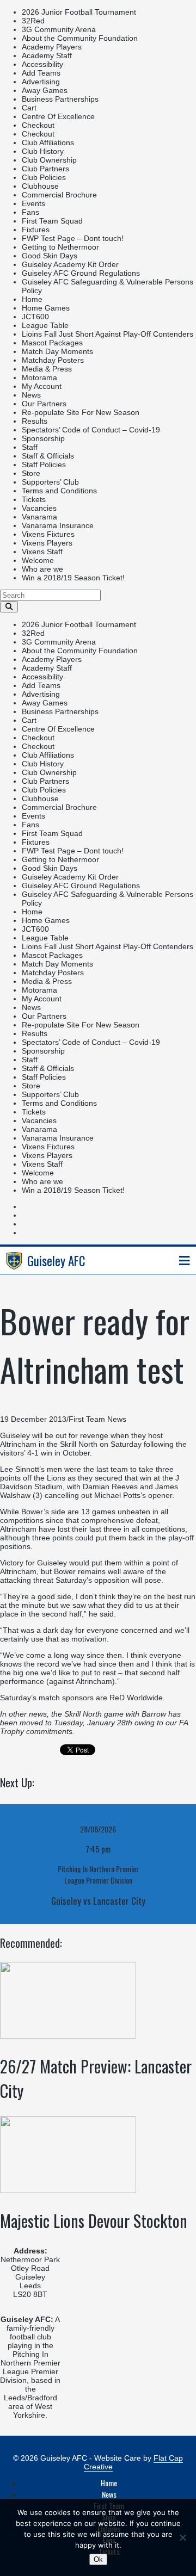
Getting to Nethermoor (60, 247)
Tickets (34, 499)
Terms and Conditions (59, 491)
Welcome (38, 560)
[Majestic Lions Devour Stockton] (68, 2190)
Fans (30, 212)
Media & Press (47, 369)
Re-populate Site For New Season (81, 412)
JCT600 (35, 317)
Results (35, 421)
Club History (43, 151)
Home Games (46, 308)
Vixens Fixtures (48, 534)
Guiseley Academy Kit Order (70, 264)
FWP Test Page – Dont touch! (73, 238)
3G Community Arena (59, 29)
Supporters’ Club (50, 482)
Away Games (45, 90)
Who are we (42, 569)
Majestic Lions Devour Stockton (94, 2221)
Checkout (38, 125)
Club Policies (44, 177)
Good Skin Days (50, 256)
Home (32, 299)
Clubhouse (40, 186)
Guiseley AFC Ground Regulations (81, 273)
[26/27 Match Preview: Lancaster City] (68, 2036)
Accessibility (42, 64)
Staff (30, 447)
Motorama (39, 377)
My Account (42, 386)
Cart (29, 108)
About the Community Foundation (80, 38)
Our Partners (44, 404)
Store (31, 473)
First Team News (97, 1419)
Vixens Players (47, 543)
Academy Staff (47, 55)
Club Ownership (49, 160)
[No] (182, 2537)
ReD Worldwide (136, 1698)
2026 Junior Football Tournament (79, 12)
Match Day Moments (57, 351)
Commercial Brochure (59, 195)
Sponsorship (43, 438)
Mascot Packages (52, 343)
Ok (98, 2559)
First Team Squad (52, 221)
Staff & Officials (48, 456)
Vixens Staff (42, 552)
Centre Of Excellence (58, 116)
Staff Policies (44, 465)
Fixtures (36, 230)
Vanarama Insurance (58, 525)
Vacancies (39, 508)
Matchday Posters (53, 360)
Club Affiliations (48, 143)
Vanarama (39, 517)
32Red (33, 21)
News (31, 395)
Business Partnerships (60, 99)
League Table (45, 325)
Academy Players (52, 47)
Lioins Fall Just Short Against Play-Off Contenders (108, 334)
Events (33, 203)
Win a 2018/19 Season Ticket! (73, 578)
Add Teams (41, 73)
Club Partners (45, 169)
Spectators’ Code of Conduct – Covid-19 (91, 430)
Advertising (41, 82)
